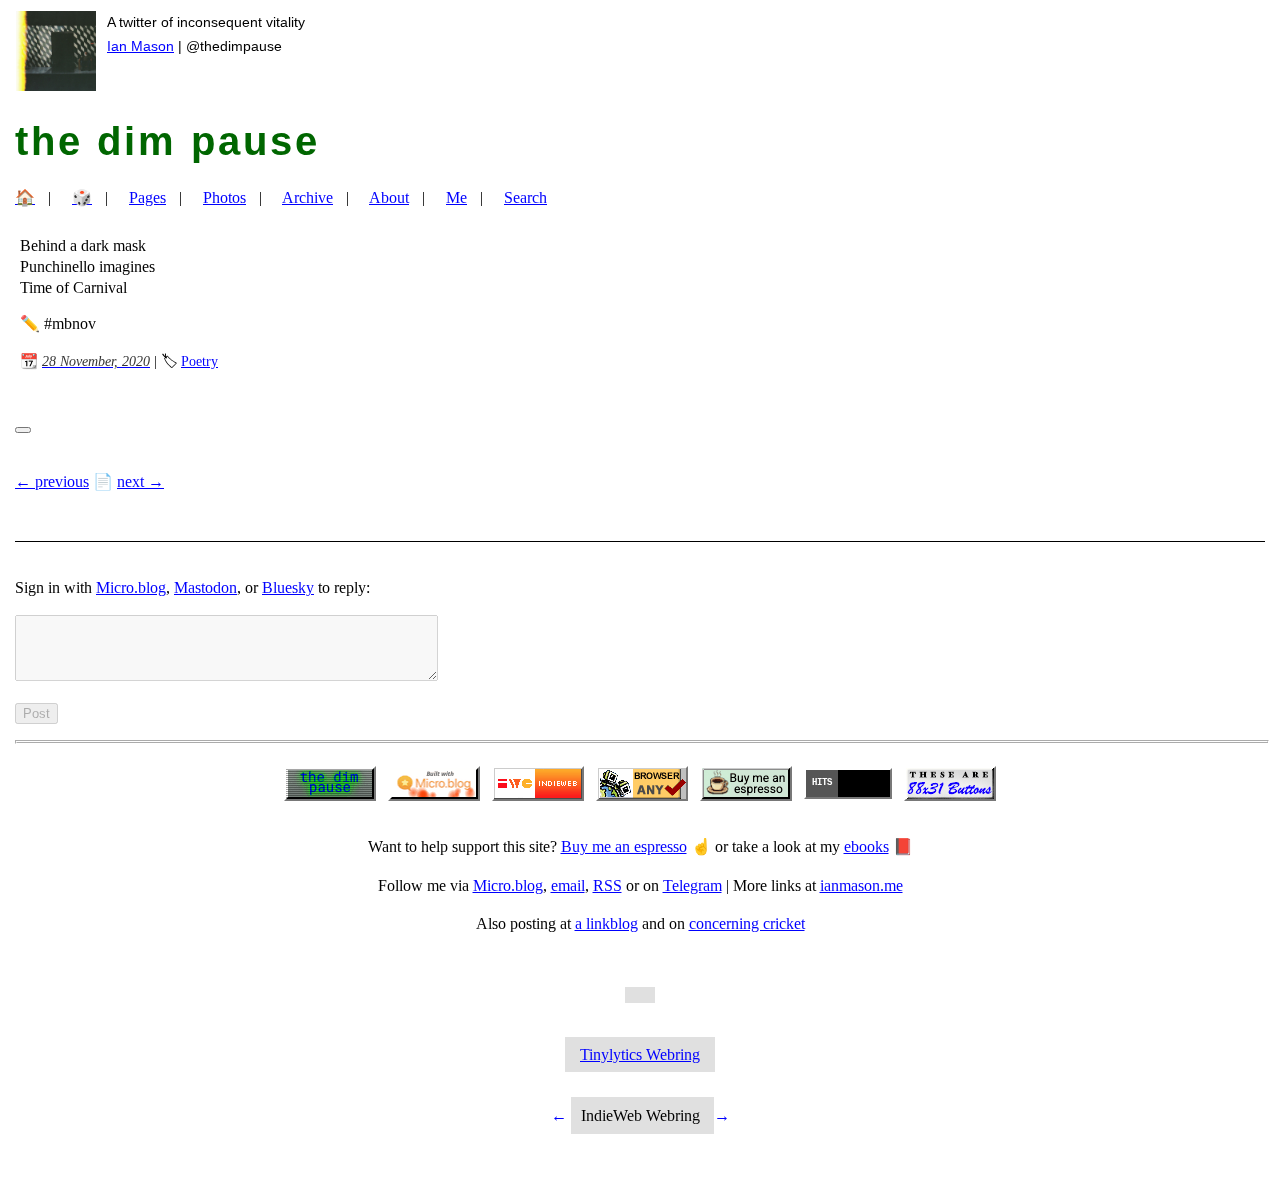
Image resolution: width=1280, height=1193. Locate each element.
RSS (607, 885)
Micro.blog (131, 587)
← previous (52, 481)
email (568, 885)
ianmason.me (861, 885)
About (389, 197)
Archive (307, 197)
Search (525, 197)
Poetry (199, 361)
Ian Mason (140, 46)
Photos (224, 197)
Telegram (692, 885)
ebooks (866, 846)
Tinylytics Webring (640, 1054)
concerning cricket (747, 923)
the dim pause (167, 141)
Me (456, 197)
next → (140, 481)
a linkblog (606, 923)
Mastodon (205, 587)
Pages (147, 197)
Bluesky (288, 587)
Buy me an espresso (624, 846)
